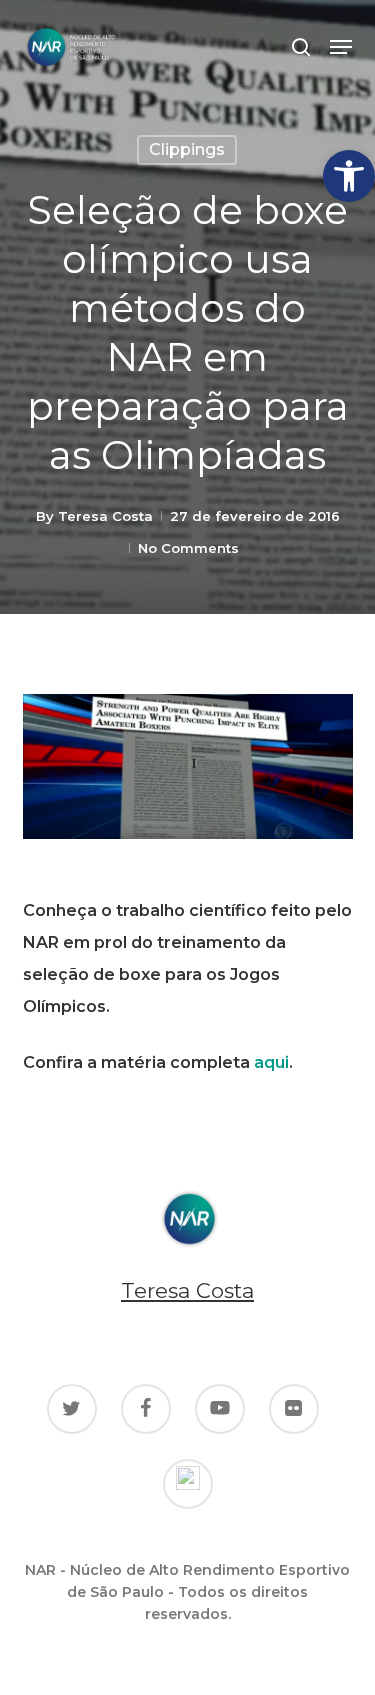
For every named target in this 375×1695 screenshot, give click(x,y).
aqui (271, 1062)
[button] (349, 176)
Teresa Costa (105, 516)
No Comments (188, 548)
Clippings (187, 149)
